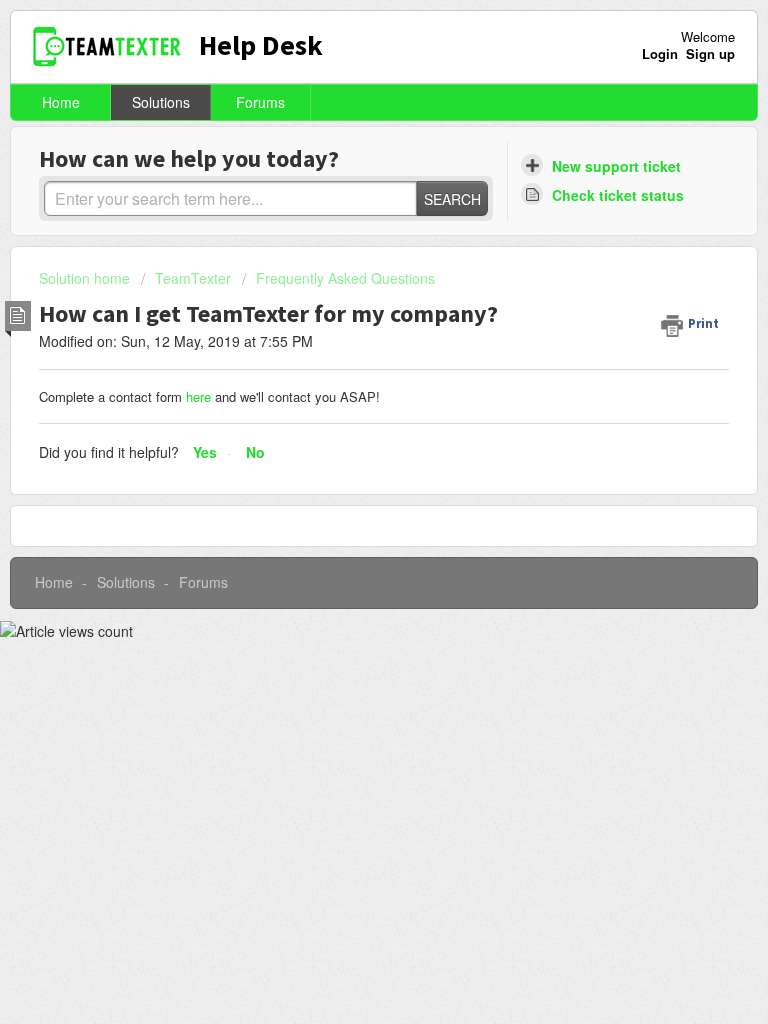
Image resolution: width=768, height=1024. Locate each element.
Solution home (86, 278)
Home (61, 102)
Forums (260, 102)
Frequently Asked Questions (345, 278)
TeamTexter (193, 278)
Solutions (161, 102)
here (200, 396)
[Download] (347, 497)
